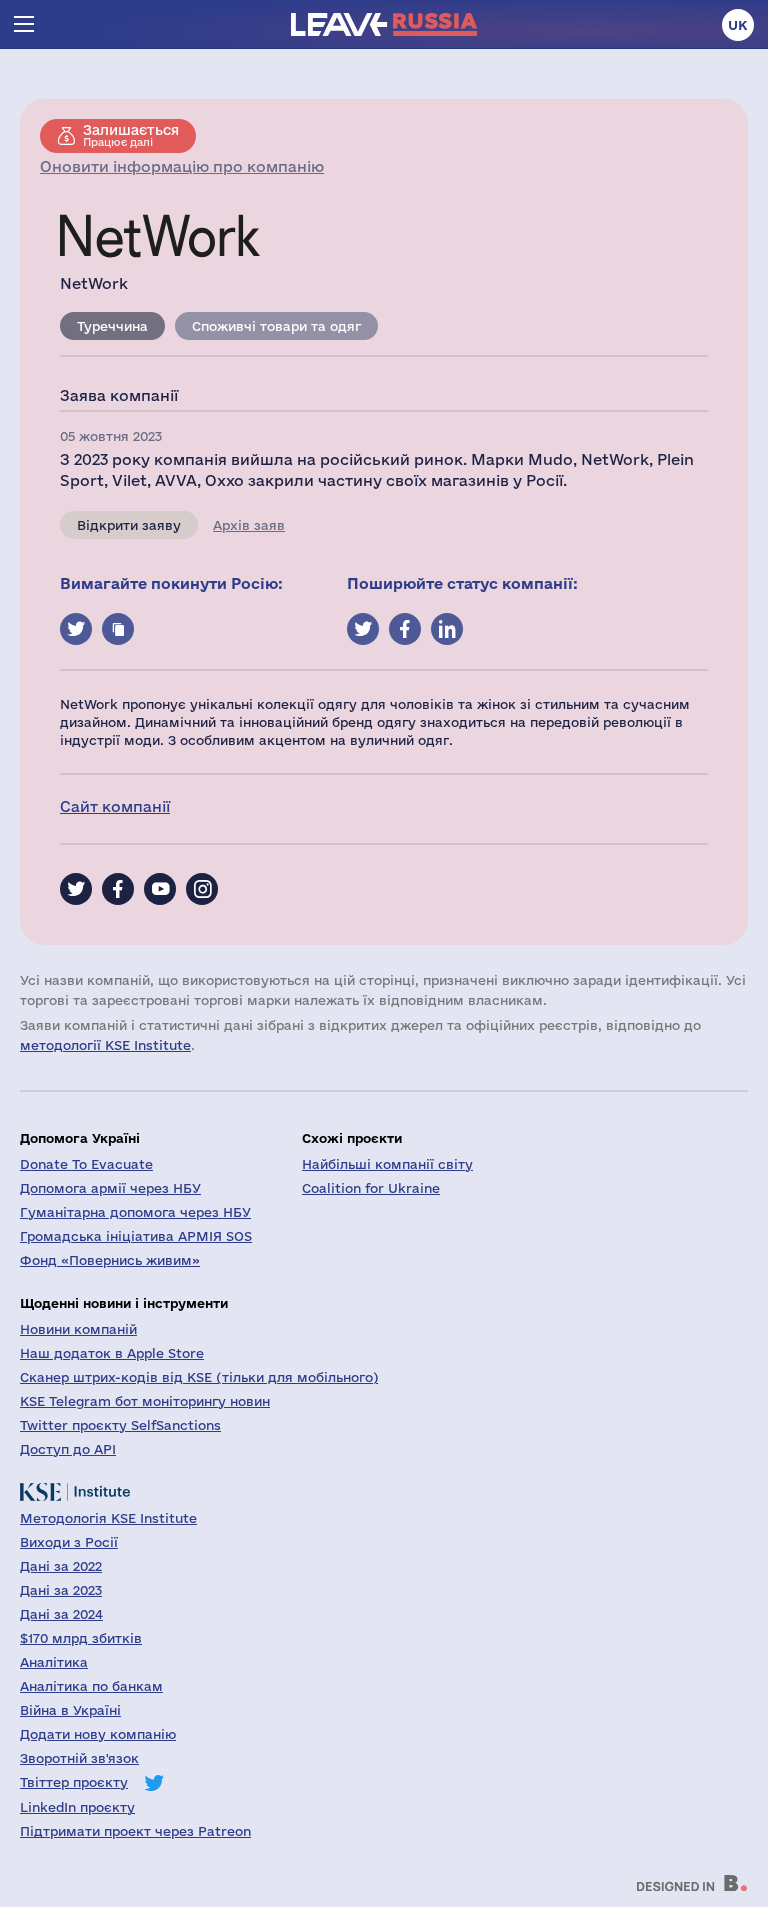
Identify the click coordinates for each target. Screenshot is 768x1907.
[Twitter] (76, 889)
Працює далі (131, 135)
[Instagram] (202, 889)
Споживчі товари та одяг (276, 326)
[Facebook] (118, 889)
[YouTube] (160, 889)
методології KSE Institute (105, 1045)
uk (738, 25)
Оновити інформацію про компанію (182, 166)
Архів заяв (249, 525)
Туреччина (112, 326)
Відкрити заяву (129, 525)
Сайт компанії (115, 806)
